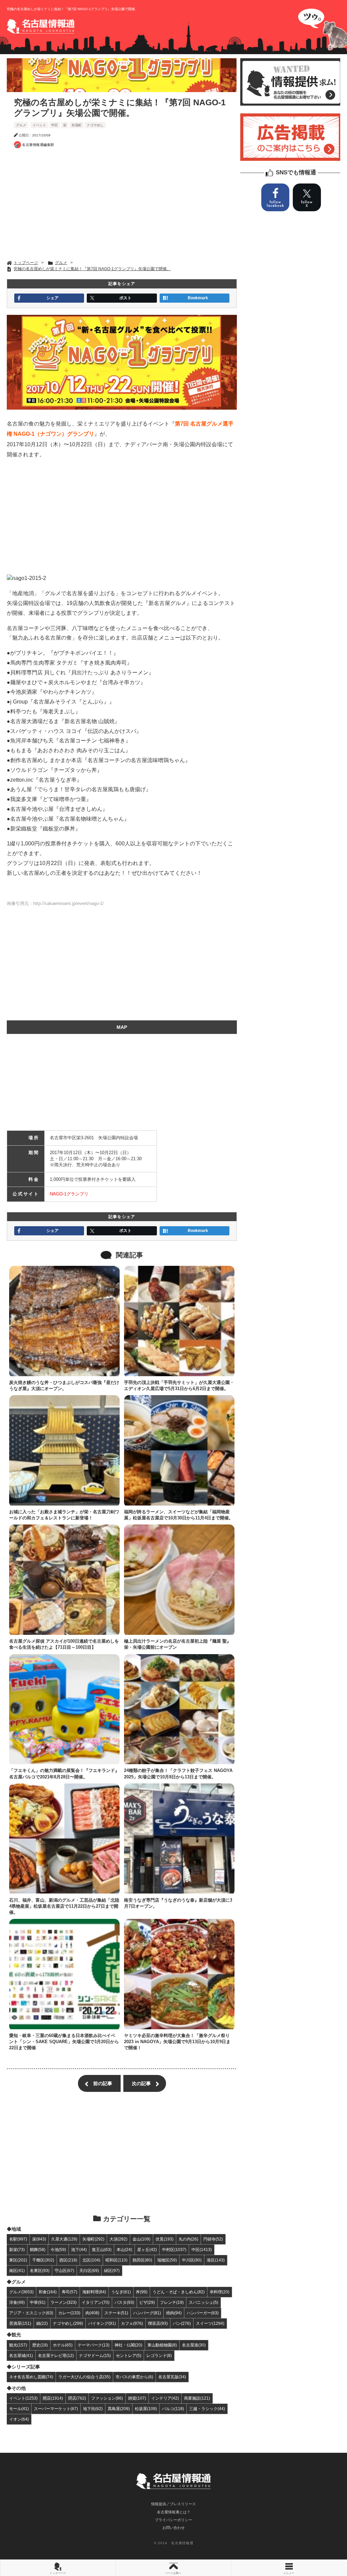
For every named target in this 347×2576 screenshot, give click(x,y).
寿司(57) (69, 2292)
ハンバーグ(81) (147, 2313)
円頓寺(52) (213, 2239)
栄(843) (39, 2239)
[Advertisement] (122, 206)
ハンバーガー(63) (203, 2313)
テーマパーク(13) (94, 2345)
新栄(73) (17, 2249)
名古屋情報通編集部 (38, 145)
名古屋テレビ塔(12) (56, 2355)
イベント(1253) (23, 2398)
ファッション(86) (107, 2398)
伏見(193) (165, 2239)
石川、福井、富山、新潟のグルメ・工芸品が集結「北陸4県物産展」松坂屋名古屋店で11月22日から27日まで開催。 (64, 1906)
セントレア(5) (129, 2355)
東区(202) (18, 2260)
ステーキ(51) (116, 2313)
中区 (55, 125)
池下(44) (79, 2249)
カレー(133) (69, 2313)
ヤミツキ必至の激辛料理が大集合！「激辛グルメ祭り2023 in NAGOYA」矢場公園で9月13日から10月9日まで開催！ (177, 2042)
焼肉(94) (174, 2313)
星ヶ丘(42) (147, 2249)
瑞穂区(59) (167, 2260)
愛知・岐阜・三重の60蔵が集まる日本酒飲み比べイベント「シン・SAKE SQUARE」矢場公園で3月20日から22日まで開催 (64, 2042)
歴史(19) (40, 2345)
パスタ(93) (124, 2302)
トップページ (58, 2573)
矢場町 (77, 125)
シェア (53, 298)
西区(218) (68, 2260)
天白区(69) (89, 2270)
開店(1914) (53, 2398)
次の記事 (141, 2083)
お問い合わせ (173, 2528)
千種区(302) (43, 2260)
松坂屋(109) (146, 2409)
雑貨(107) (137, 2398)
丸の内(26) (188, 2239)
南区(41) (17, 2270)
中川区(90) (192, 2260)
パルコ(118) (173, 2409)
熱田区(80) (142, 2260)
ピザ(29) (147, 2302)
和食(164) (48, 2292)
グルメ (21, 125)
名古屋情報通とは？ (174, 2512)
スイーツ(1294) (210, 2323)
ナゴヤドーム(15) (95, 2355)
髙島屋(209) (119, 2409)
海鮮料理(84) (94, 2292)
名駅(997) (18, 2239)
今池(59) (58, 2249)
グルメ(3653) (21, 2292)
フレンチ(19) (172, 2302)
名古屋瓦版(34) (172, 2377)
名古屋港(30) (194, 2345)
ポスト (125, 298)
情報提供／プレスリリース (173, 2504)
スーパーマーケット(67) (56, 2409)
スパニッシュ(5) (203, 2302)
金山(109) (141, 2239)
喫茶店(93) (158, 2323)
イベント (39, 125)
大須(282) (118, 2239)
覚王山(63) (102, 2249)
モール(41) (19, 2409)
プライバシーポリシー (173, 2520)
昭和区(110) (116, 2260)
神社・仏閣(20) (128, 2345)
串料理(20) (220, 2292)
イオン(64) (19, 2419)
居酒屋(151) (20, 2323)
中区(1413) (202, 2249)
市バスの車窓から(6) (134, 2377)
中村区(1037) (174, 2249)
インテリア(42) (165, 2398)
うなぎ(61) (121, 2292)
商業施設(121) (197, 2398)
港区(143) (216, 2260)
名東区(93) (40, 2270)
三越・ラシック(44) (207, 2409)
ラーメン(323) (64, 2302)
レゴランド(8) (159, 2355)
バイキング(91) (102, 2323)
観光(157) (18, 2345)
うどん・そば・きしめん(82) (179, 2292)
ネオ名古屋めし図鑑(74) (31, 2377)
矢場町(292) (93, 2239)
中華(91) (38, 2302)
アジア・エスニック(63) (31, 2313)
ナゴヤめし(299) (68, 2323)
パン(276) (182, 2323)
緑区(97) (112, 2270)
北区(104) (91, 2260)
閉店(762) (77, 2398)
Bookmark (198, 298)
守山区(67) (64, 2270)
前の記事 (103, 2083)
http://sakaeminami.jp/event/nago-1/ (68, 903)
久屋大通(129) (64, 2239)
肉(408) (92, 2313)
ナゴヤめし (95, 125)
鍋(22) (42, 2323)
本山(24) (124, 2249)
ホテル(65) (63, 2345)
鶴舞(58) (38, 2249)
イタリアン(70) (96, 2302)
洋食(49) (17, 2302)
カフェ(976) (132, 2323)
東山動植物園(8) (162, 2345)
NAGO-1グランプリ (69, 1194)
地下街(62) (93, 2409)
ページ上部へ (173, 2573)
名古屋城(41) (21, 2355)
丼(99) (142, 2292)
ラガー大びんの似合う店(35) (84, 2377)
